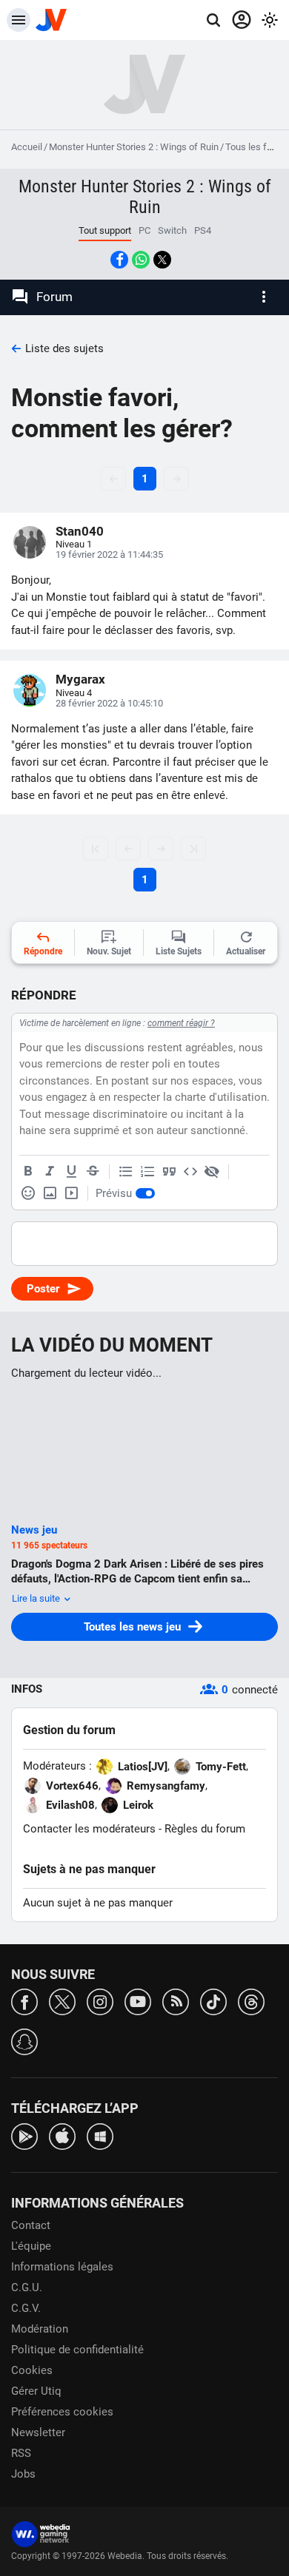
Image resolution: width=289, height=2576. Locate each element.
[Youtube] (138, 2001)
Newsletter (38, 2432)
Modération (40, 2329)
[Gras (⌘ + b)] (28, 1172)
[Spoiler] (212, 1172)
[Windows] (100, 2135)
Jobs (23, 2474)
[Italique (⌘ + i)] (50, 1172)
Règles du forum (205, 1829)
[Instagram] (100, 2001)
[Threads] (251, 2001)
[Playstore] (24, 2135)
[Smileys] (28, 1193)
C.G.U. (27, 2287)
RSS (21, 2453)
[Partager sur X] (162, 260)
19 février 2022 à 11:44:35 (109, 554)
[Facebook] (24, 2001)
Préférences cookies (62, 2412)
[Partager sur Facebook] (119, 260)
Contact (31, 2225)
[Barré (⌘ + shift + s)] (93, 1172)
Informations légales (62, 2267)
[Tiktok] (213, 2001)
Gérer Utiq (36, 2391)
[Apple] (62, 2135)
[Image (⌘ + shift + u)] (50, 1193)
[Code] (190, 1172)
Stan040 (80, 531)
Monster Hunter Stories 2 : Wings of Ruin (134, 147)
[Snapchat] (24, 2041)
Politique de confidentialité (77, 2350)
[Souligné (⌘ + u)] (71, 1172)
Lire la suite (37, 1598)
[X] (62, 2001)
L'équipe (31, 2246)
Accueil (27, 147)
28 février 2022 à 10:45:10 (109, 703)
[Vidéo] (71, 1193)
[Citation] (169, 1172)
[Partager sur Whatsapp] (141, 260)
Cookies (32, 2370)
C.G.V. (26, 2308)
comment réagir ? (181, 1023)
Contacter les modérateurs (89, 1829)
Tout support (105, 230)
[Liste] (126, 1172)
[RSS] (176, 2001)
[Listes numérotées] (147, 1172)
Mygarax (80, 679)
